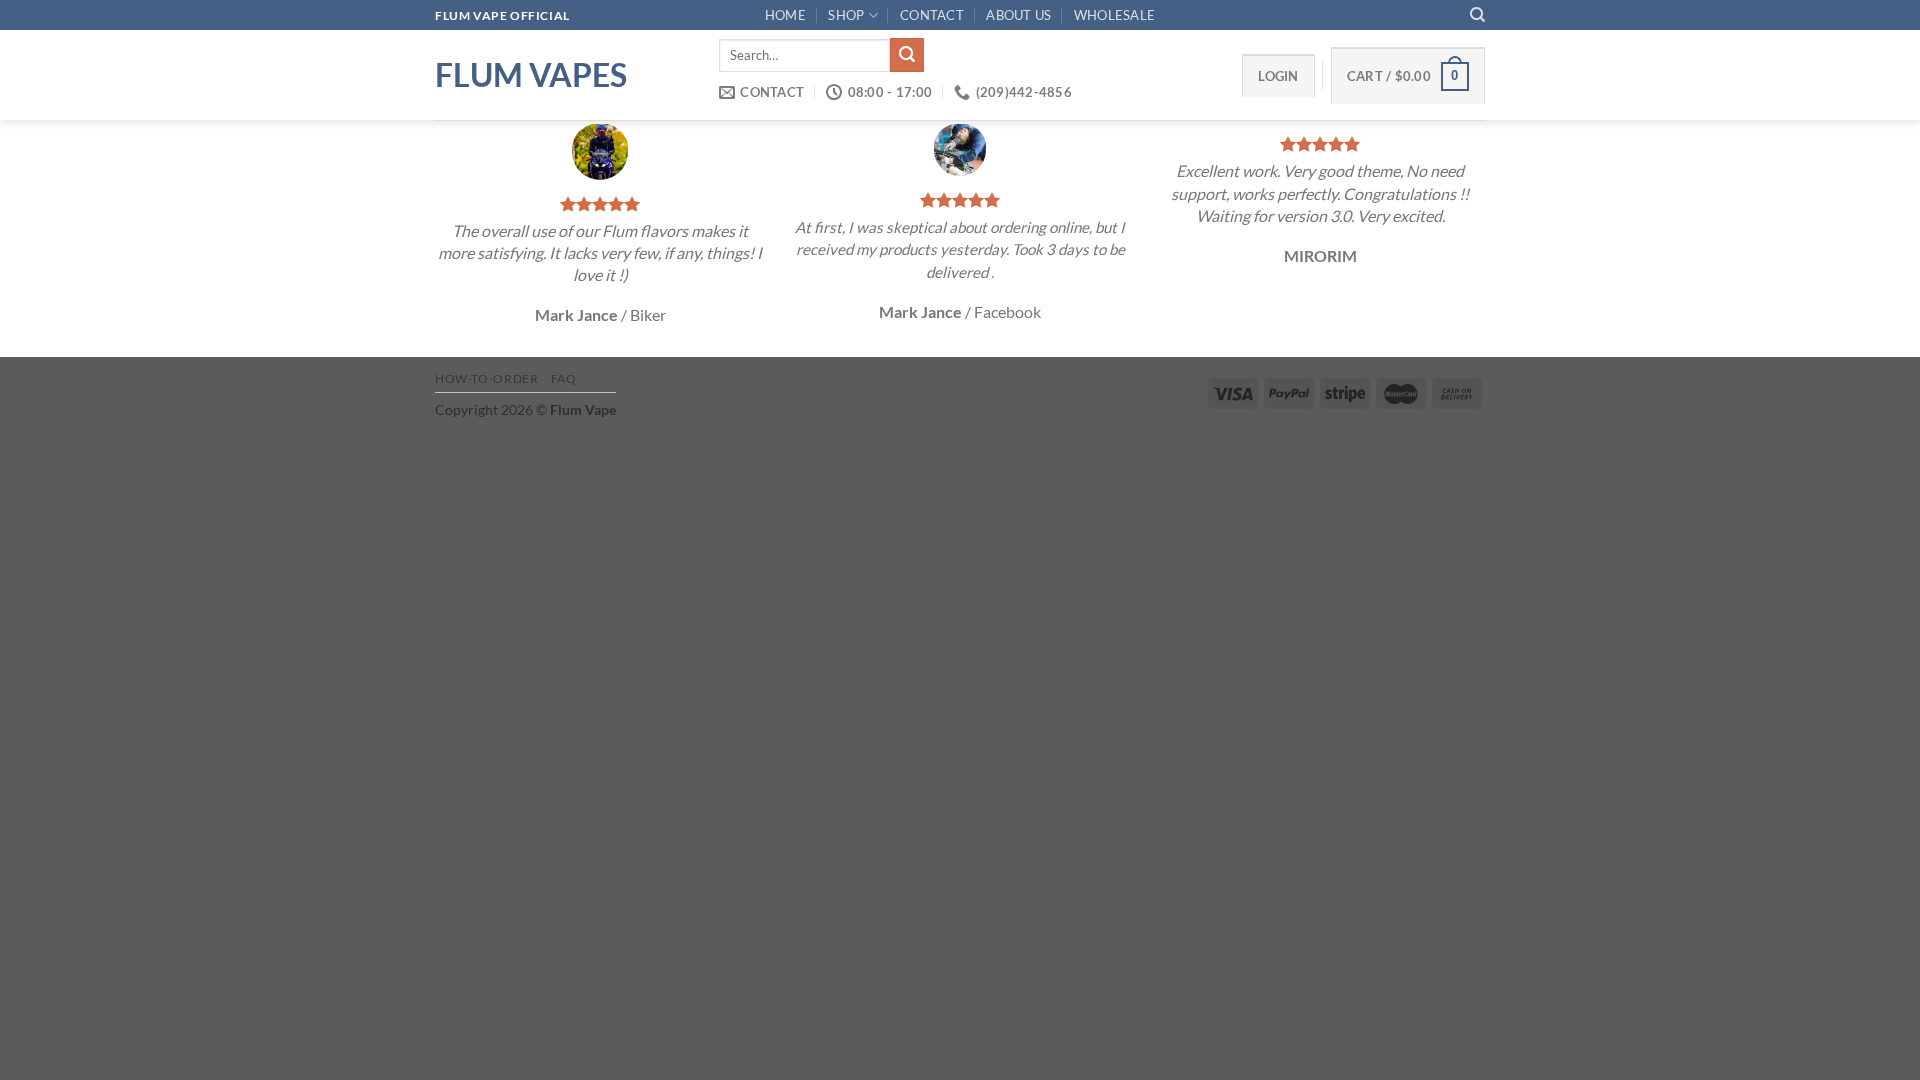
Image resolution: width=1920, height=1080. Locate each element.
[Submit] (907, 55)
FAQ (564, 378)
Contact (932, 15)
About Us (1018, 15)
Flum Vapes (531, 75)
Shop (846, 15)
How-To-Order (486, 378)
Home (785, 15)
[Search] (1477, 15)
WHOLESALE (1114, 15)
